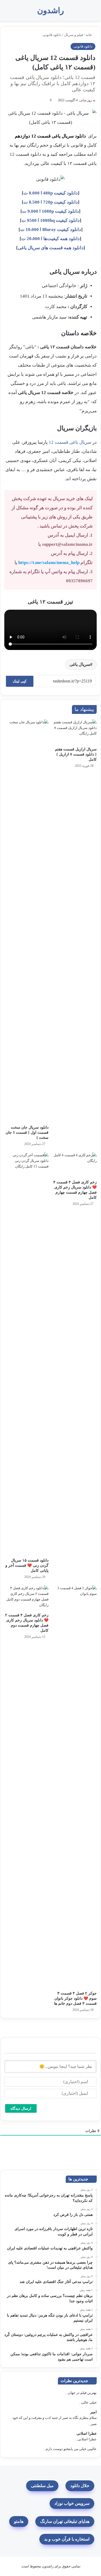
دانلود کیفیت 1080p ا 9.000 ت (50, 211)
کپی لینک (20, 681)
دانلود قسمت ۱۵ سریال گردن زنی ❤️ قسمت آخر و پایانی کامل (27, 1565)
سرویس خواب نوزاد (72, 2503)
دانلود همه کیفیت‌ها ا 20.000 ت (50, 239)
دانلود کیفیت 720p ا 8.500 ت (51, 202)
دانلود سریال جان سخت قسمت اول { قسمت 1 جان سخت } (27, 1132)
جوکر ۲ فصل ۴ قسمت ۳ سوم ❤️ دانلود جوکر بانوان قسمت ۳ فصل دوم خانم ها (75, 1998)
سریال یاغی (80, 664)
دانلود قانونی (52, 35)
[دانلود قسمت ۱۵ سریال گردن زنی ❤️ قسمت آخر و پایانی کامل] (26, 1354)
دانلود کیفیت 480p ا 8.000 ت (51, 193)
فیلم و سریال (74, 35)
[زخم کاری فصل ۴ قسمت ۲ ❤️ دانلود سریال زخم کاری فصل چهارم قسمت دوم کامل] (26, 1598)
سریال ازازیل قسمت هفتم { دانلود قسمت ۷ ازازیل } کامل (76, 754)
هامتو (19, 2521)
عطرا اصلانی (87, 2434)
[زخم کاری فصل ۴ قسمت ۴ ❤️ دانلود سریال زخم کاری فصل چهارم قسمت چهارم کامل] (75, 1165)
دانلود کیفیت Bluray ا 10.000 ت (51, 230)
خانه (89, 35)
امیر (93, 2412)
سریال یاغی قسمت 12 (70, 442)
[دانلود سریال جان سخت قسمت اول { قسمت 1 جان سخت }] (26, 921)
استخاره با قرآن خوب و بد (67, 2539)
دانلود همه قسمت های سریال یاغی (51, 248)
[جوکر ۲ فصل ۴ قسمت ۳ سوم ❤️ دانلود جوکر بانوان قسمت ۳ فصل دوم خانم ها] (75, 1787)
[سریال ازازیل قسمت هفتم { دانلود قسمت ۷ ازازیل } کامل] (75, 732)
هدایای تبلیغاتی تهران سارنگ (65, 2521)
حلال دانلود (80, 2486)
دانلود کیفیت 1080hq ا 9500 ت (51, 220)
